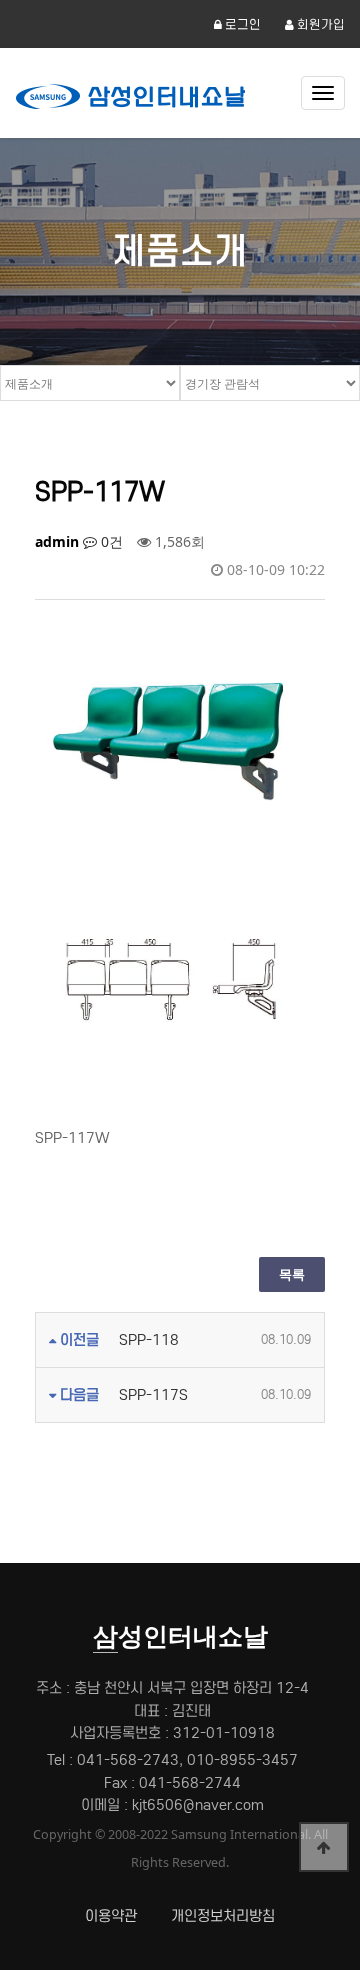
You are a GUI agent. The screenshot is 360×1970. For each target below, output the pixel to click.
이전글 (77, 1340)
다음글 (77, 1395)
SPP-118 (149, 1340)
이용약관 (111, 1916)
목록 (292, 1274)
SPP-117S (153, 1395)
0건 (110, 541)
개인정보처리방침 (223, 1916)
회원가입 (319, 24)
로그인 (241, 24)
